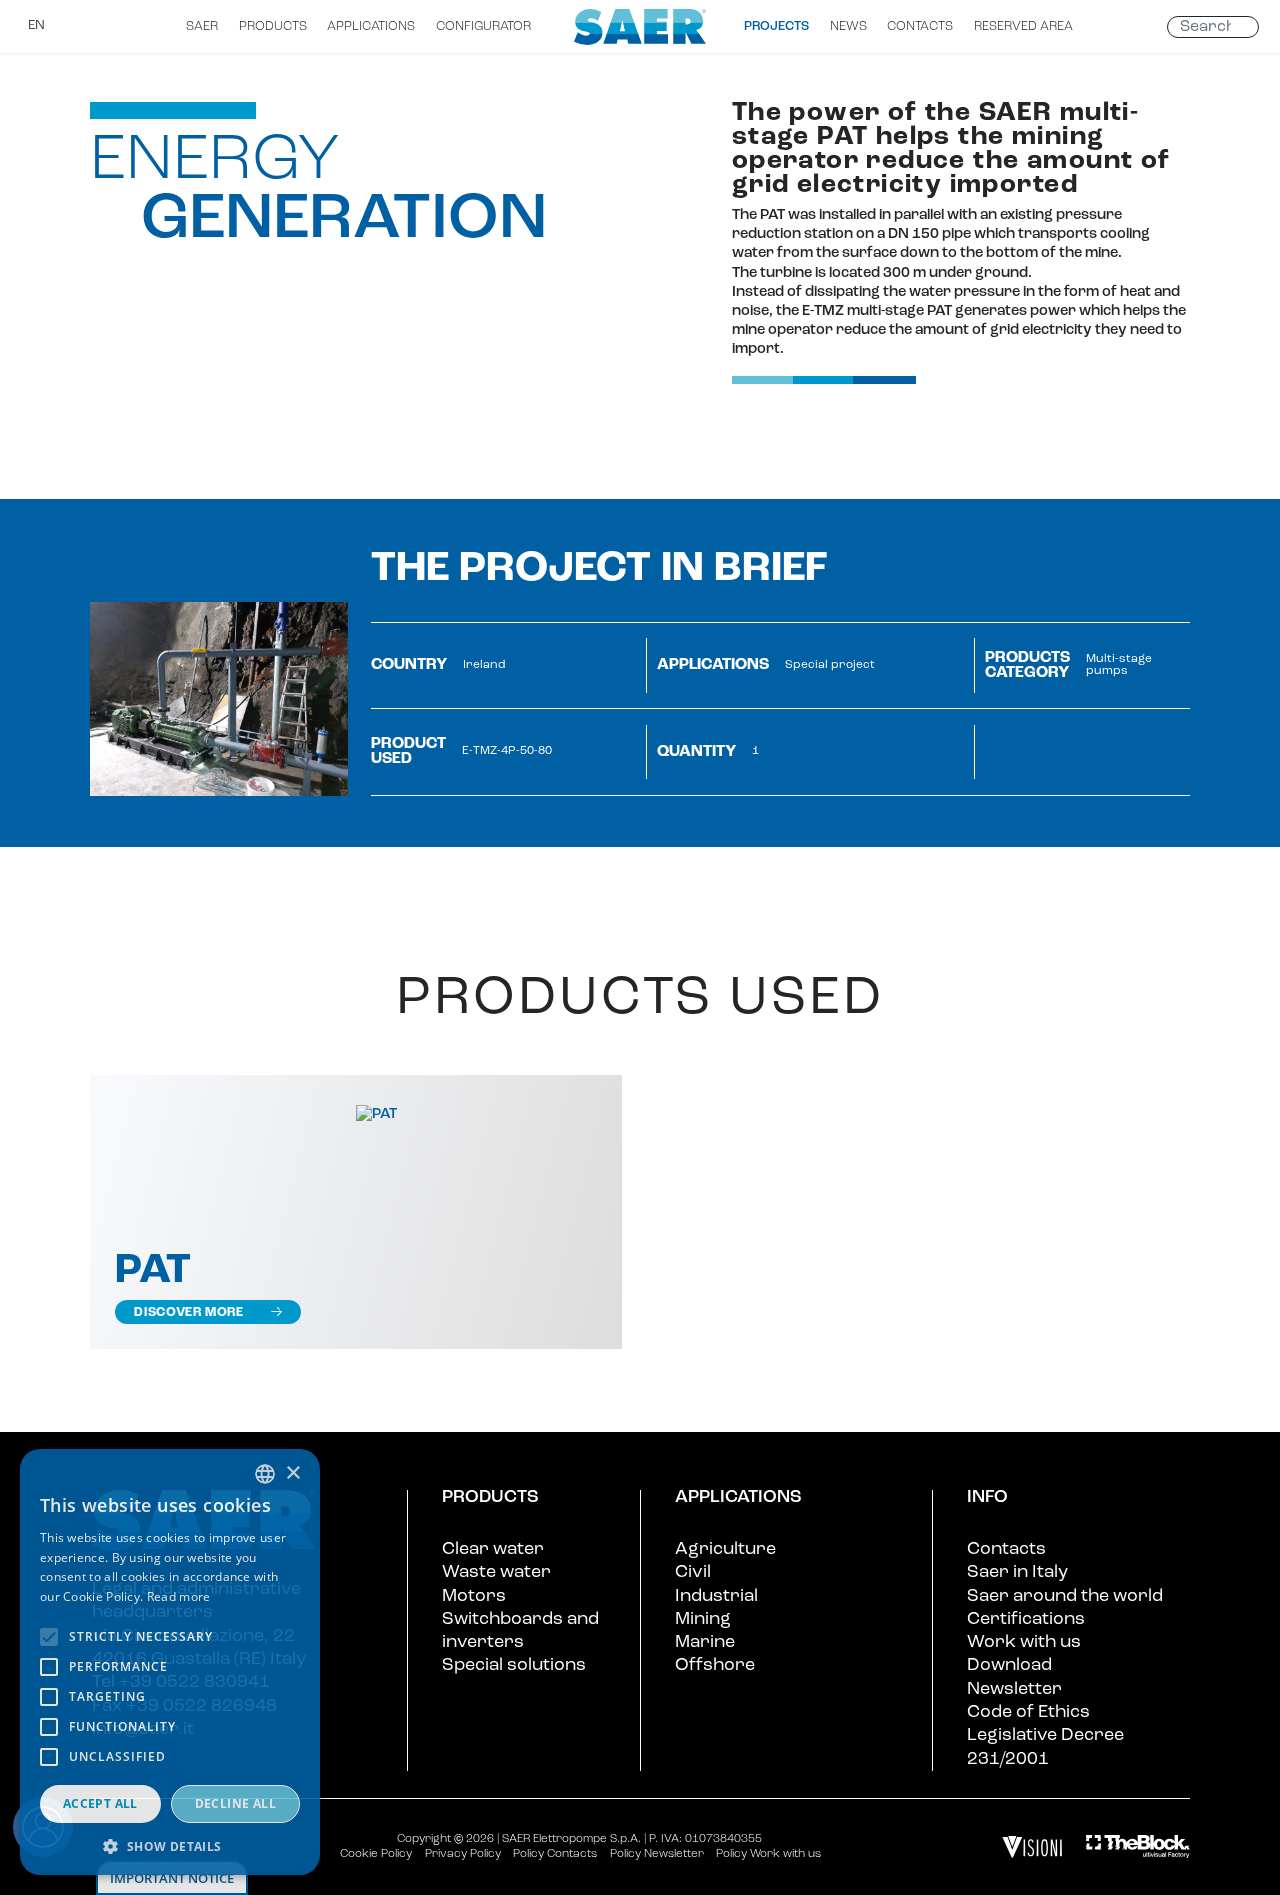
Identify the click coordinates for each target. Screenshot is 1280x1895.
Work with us (1024, 1642)
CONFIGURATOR (483, 26)
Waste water (496, 1572)
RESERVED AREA (1023, 26)
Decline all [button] (235, 1803)
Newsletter (1014, 1689)
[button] (170, 1845)
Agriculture (725, 1549)
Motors (474, 1596)
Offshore (715, 1665)
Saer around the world (1065, 1596)
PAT (153, 1271)
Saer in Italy (1017, 1572)
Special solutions (514, 1665)
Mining (703, 1619)
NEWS (848, 26)
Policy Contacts (555, 1854)
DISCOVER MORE (188, 1312)
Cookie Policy (376, 1854)
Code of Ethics (1028, 1712)
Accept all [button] (100, 1803)
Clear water (493, 1549)
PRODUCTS (273, 26)
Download (1009, 1665)
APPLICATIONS (371, 26)
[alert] (170, 1662)
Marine (705, 1642)
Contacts (1006, 1549)
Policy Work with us (768, 1854)
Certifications (1026, 1619)
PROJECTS (776, 26)
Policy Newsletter (657, 1854)
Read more (179, 1596)
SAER (202, 26)
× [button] (292, 1473)
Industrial (716, 1596)
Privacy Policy (463, 1854)
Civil (693, 1572)
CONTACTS (920, 26)
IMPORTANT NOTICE (172, 1878)
